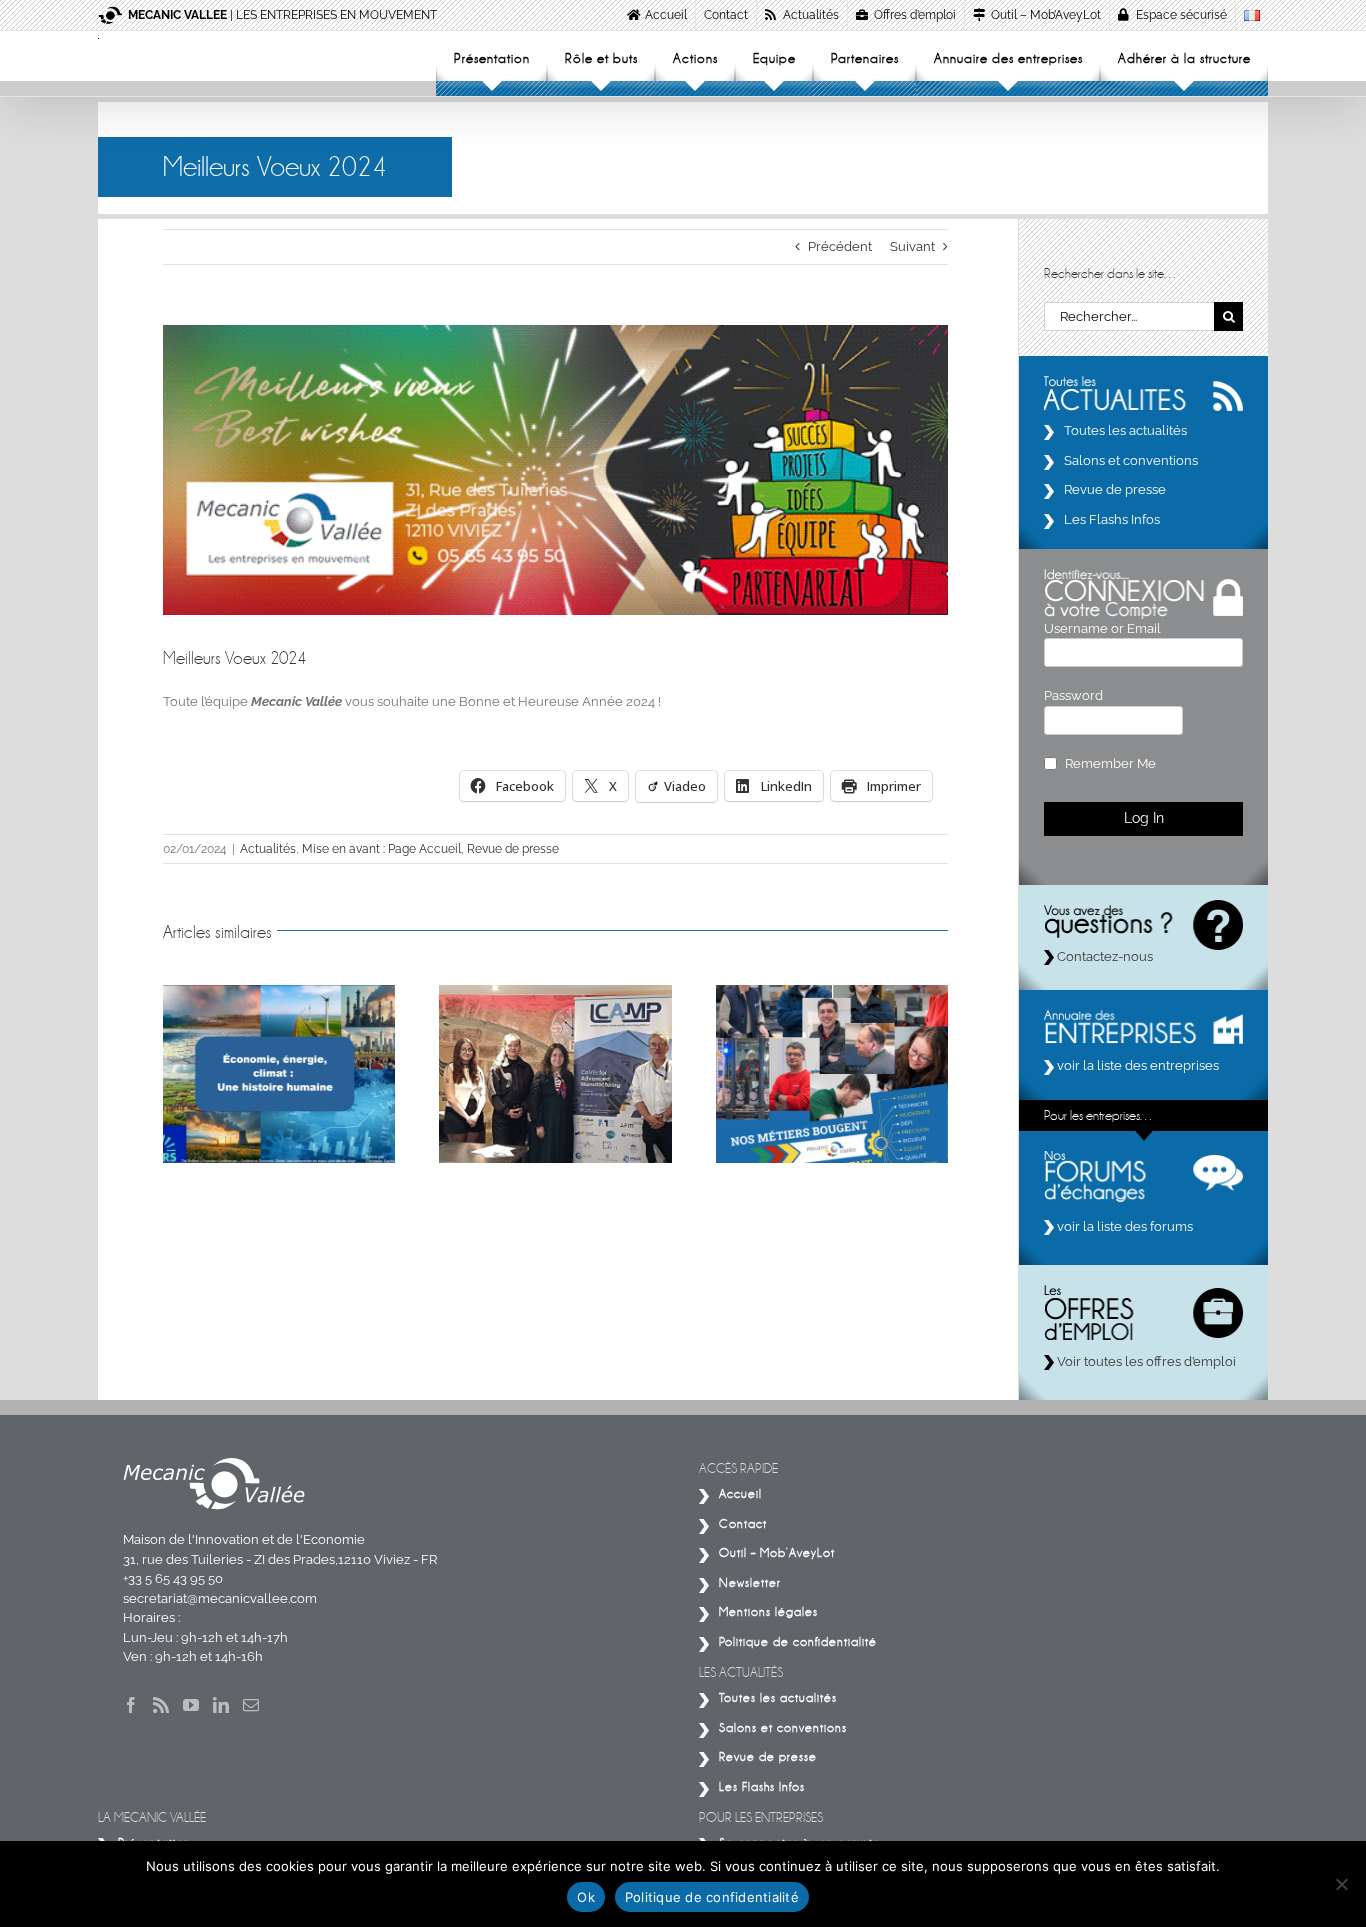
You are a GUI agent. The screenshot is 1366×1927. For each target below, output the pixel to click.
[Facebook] (131, 1705)
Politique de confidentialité (712, 1897)
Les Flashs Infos (1112, 519)
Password (1073, 695)
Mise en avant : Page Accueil (381, 849)
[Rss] (161, 1705)
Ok (586, 1897)
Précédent (840, 246)
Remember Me (1110, 763)
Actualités (268, 849)
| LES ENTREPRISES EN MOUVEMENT (282, 15)
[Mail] (251, 1705)
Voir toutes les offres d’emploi (1145, 1361)
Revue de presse (513, 849)
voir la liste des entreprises (1136, 1065)
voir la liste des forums (1123, 1226)
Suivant (912, 246)
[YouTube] (191, 1705)
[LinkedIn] (221, 1705)
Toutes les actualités (1125, 430)
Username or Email (1102, 628)
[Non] (1341, 1884)
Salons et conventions (1131, 460)
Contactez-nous (1103, 956)
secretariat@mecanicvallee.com (220, 1598)
